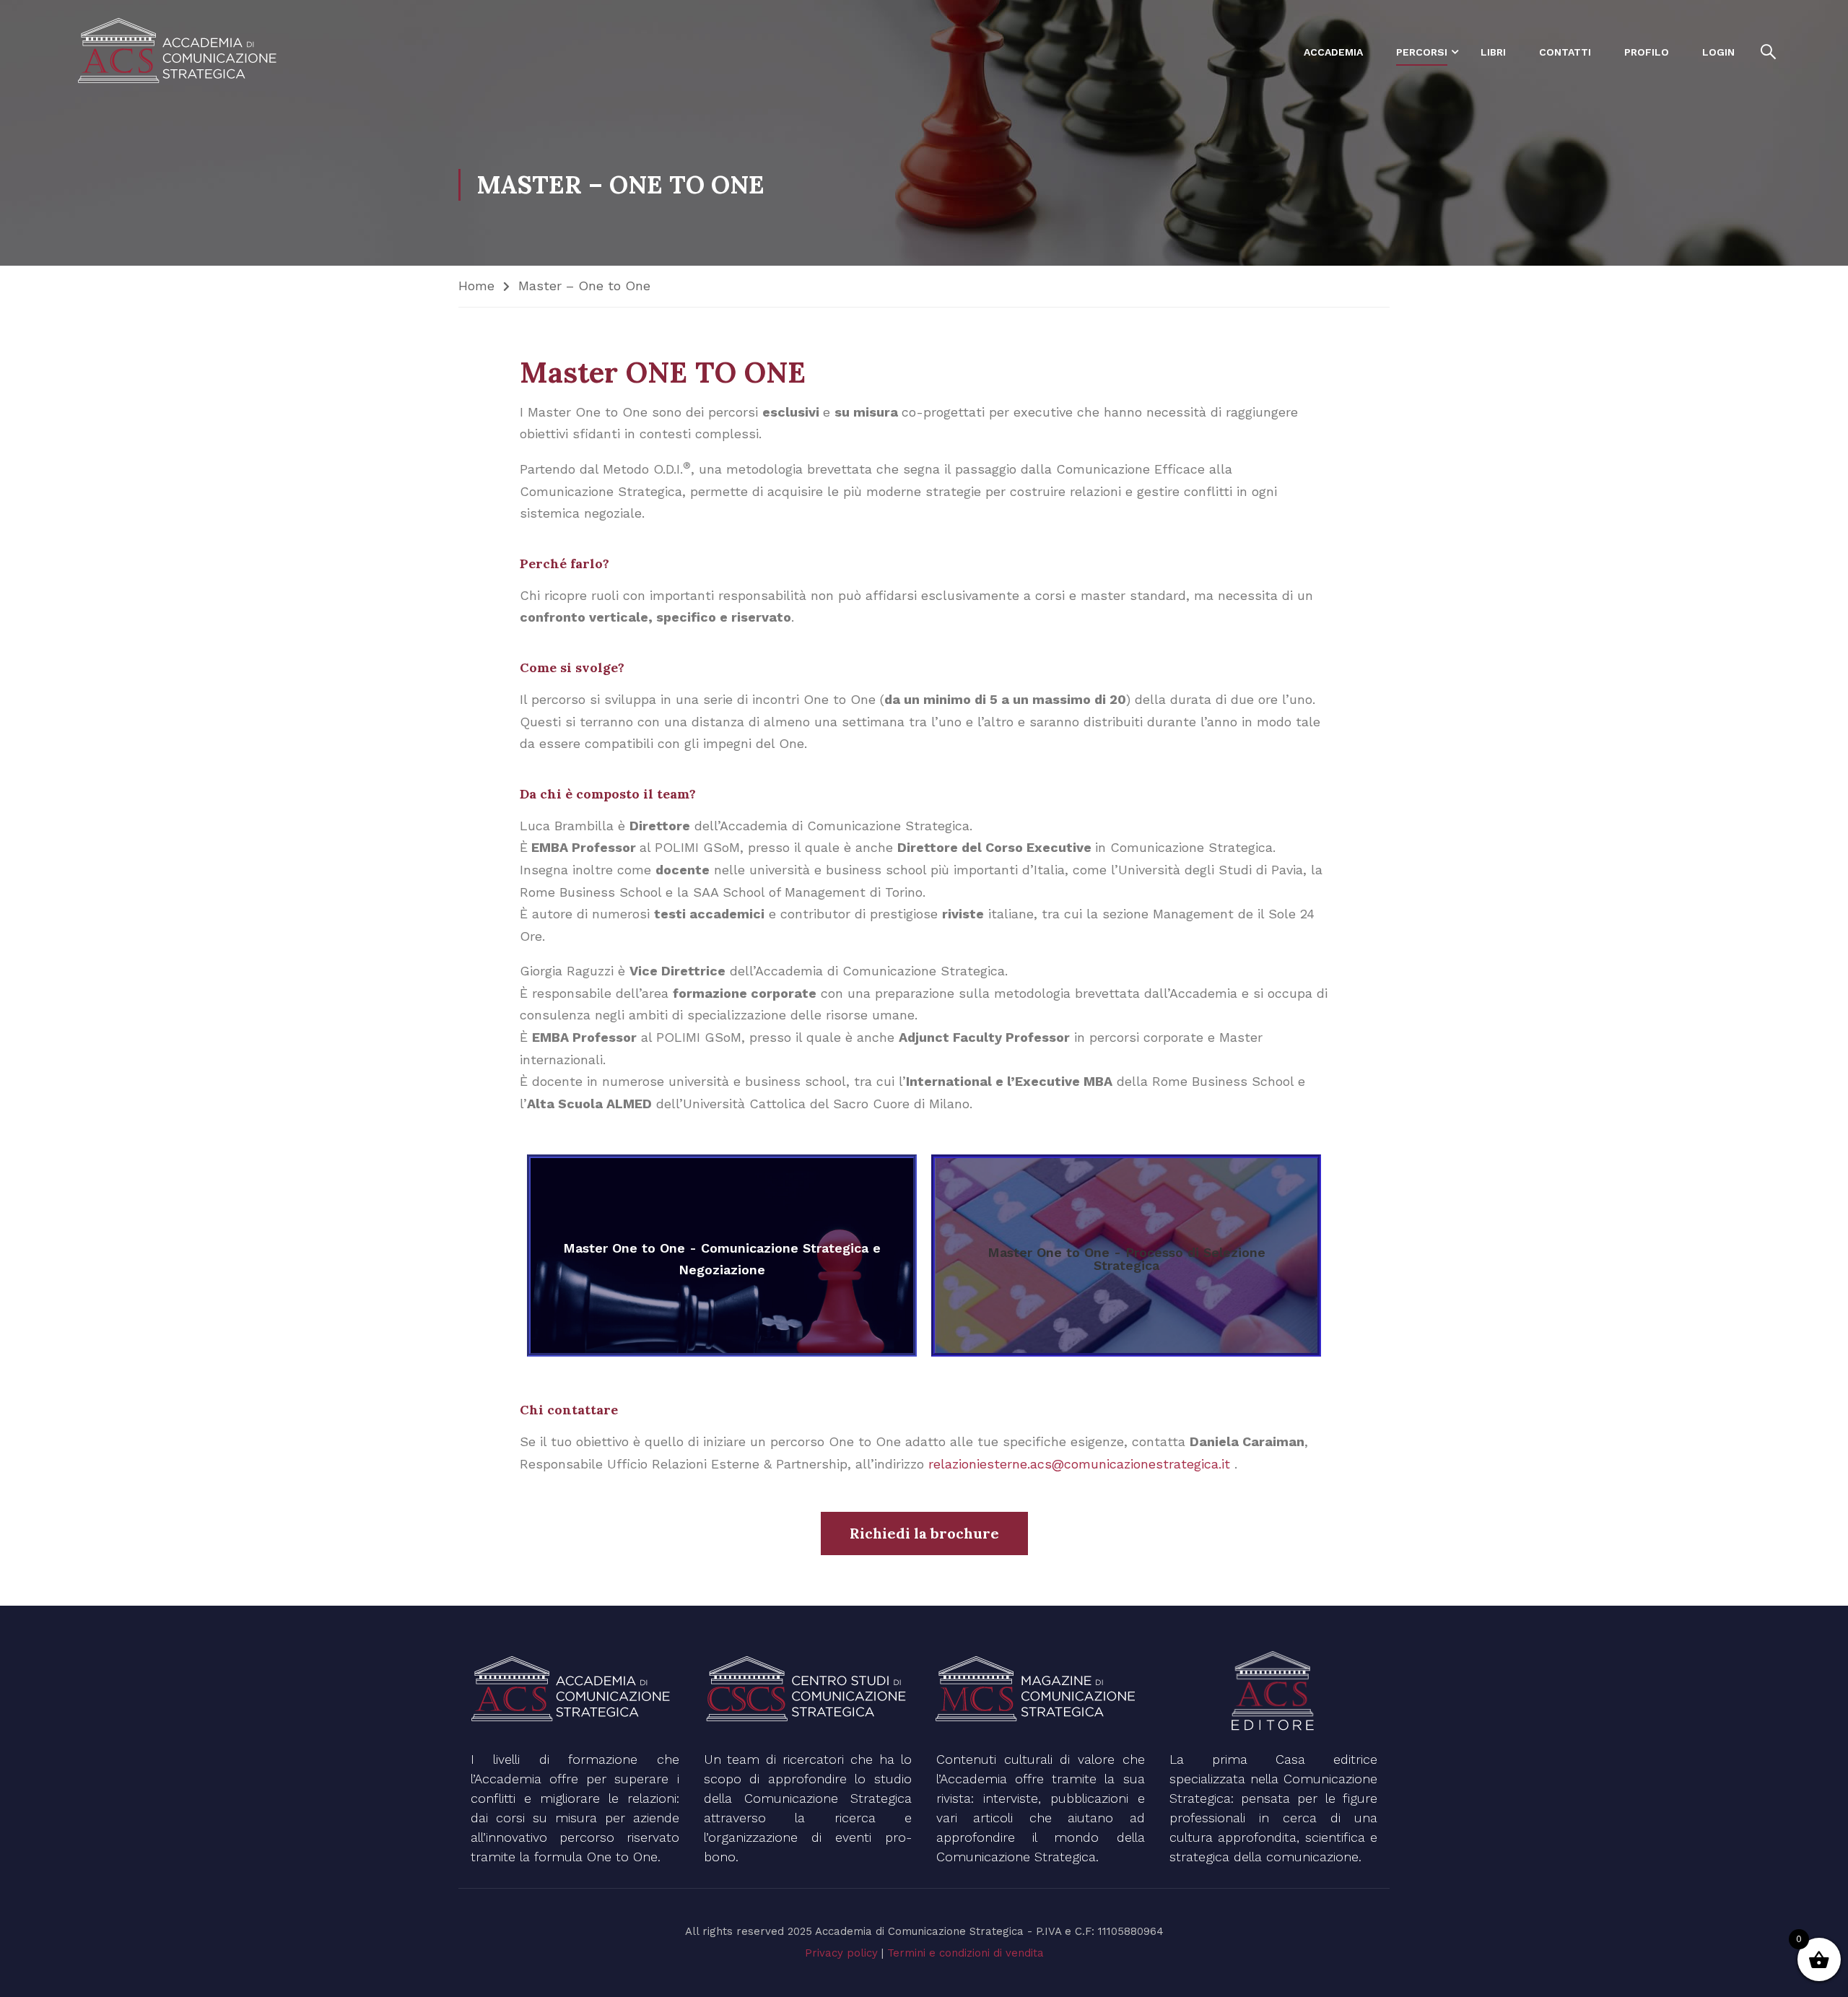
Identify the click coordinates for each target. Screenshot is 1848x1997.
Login (1718, 52)
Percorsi (1422, 52)
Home (476, 286)
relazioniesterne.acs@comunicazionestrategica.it (1081, 1464)
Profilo (1647, 52)
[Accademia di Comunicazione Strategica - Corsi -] (180, 52)
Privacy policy (841, 1953)
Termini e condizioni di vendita (966, 1953)
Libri (1493, 52)
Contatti (1565, 52)
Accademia (1333, 52)
